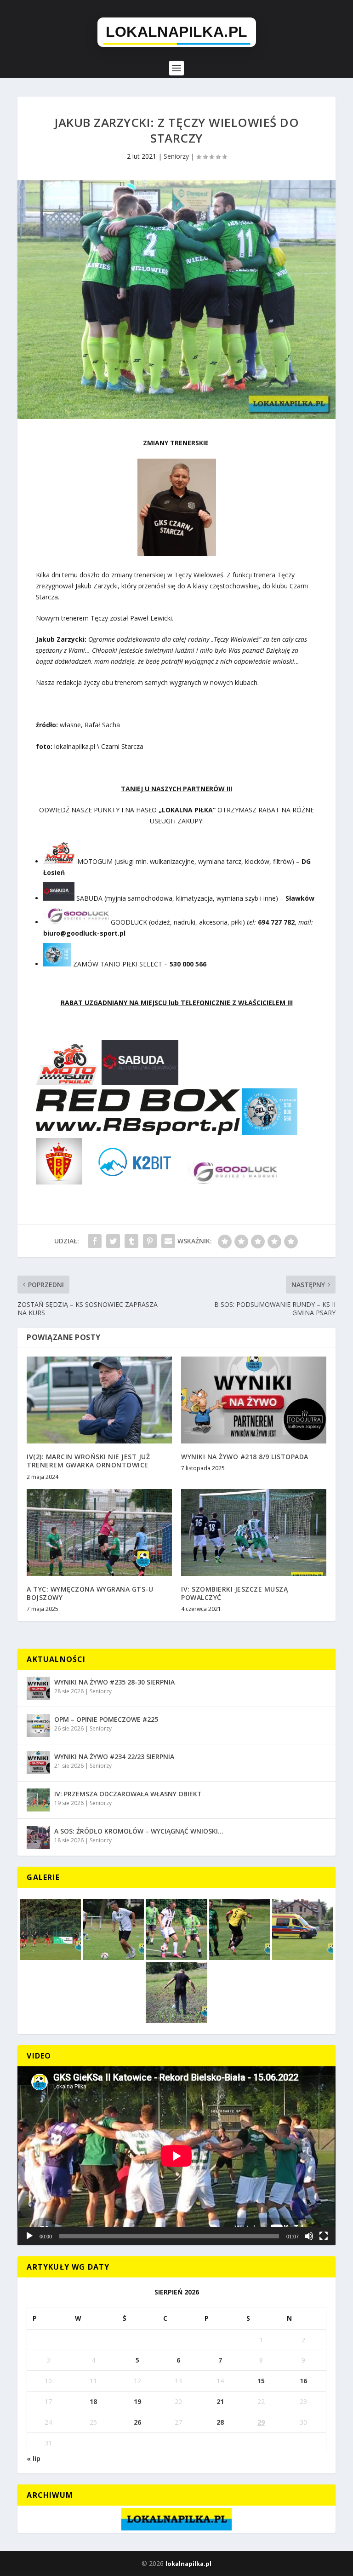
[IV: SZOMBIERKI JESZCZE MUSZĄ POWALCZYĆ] (254, 1532)
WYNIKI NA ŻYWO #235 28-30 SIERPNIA (114, 1682)
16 (303, 2381)
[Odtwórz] (29, 2236)
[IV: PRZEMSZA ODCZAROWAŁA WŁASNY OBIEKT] (38, 1800)
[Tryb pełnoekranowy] (324, 2236)
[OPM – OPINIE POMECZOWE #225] (38, 1725)
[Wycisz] (309, 2236)
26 (137, 2422)
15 (261, 2381)
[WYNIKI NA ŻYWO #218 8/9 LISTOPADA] (254, 1400)
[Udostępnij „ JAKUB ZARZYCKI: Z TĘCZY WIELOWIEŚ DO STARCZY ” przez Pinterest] (150, 1241)
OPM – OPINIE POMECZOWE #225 (106, 1719)
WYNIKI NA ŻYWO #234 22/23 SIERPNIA (114, 1757)
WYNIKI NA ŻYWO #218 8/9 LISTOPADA (245, 1457)
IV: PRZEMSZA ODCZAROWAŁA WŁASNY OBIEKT (128, 1794)
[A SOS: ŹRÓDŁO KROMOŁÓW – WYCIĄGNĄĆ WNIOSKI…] (38, 1837)
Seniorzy (176, 156)
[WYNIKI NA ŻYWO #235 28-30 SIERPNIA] (38, 1688)
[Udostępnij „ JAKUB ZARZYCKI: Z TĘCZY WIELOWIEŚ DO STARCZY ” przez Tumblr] (131, 1241)
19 (137, 2401)
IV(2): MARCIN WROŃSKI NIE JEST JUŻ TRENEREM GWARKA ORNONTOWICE (88, 1461)
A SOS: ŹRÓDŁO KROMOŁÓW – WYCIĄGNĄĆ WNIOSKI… (139, 1831)
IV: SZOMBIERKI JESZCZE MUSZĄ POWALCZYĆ (234, 1593)
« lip (34, 2458)
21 (220, 2401)
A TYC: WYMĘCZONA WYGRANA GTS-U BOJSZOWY (90, 1593)
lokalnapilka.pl (188, 2564)
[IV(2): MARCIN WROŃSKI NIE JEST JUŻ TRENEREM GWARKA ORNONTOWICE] (99, 1400)
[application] (176, 2156)
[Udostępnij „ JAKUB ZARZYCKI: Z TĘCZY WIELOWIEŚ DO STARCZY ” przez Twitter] (113, 1241)
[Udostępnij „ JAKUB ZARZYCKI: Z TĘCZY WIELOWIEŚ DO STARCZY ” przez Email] (168, 1241)
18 (93, 2401)
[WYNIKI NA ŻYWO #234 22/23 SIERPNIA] (38, 1763)
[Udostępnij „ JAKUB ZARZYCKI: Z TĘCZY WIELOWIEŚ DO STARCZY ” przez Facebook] (95, 1241)
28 (220, 2422)
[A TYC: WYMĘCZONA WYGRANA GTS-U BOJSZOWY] (99, 1532)
